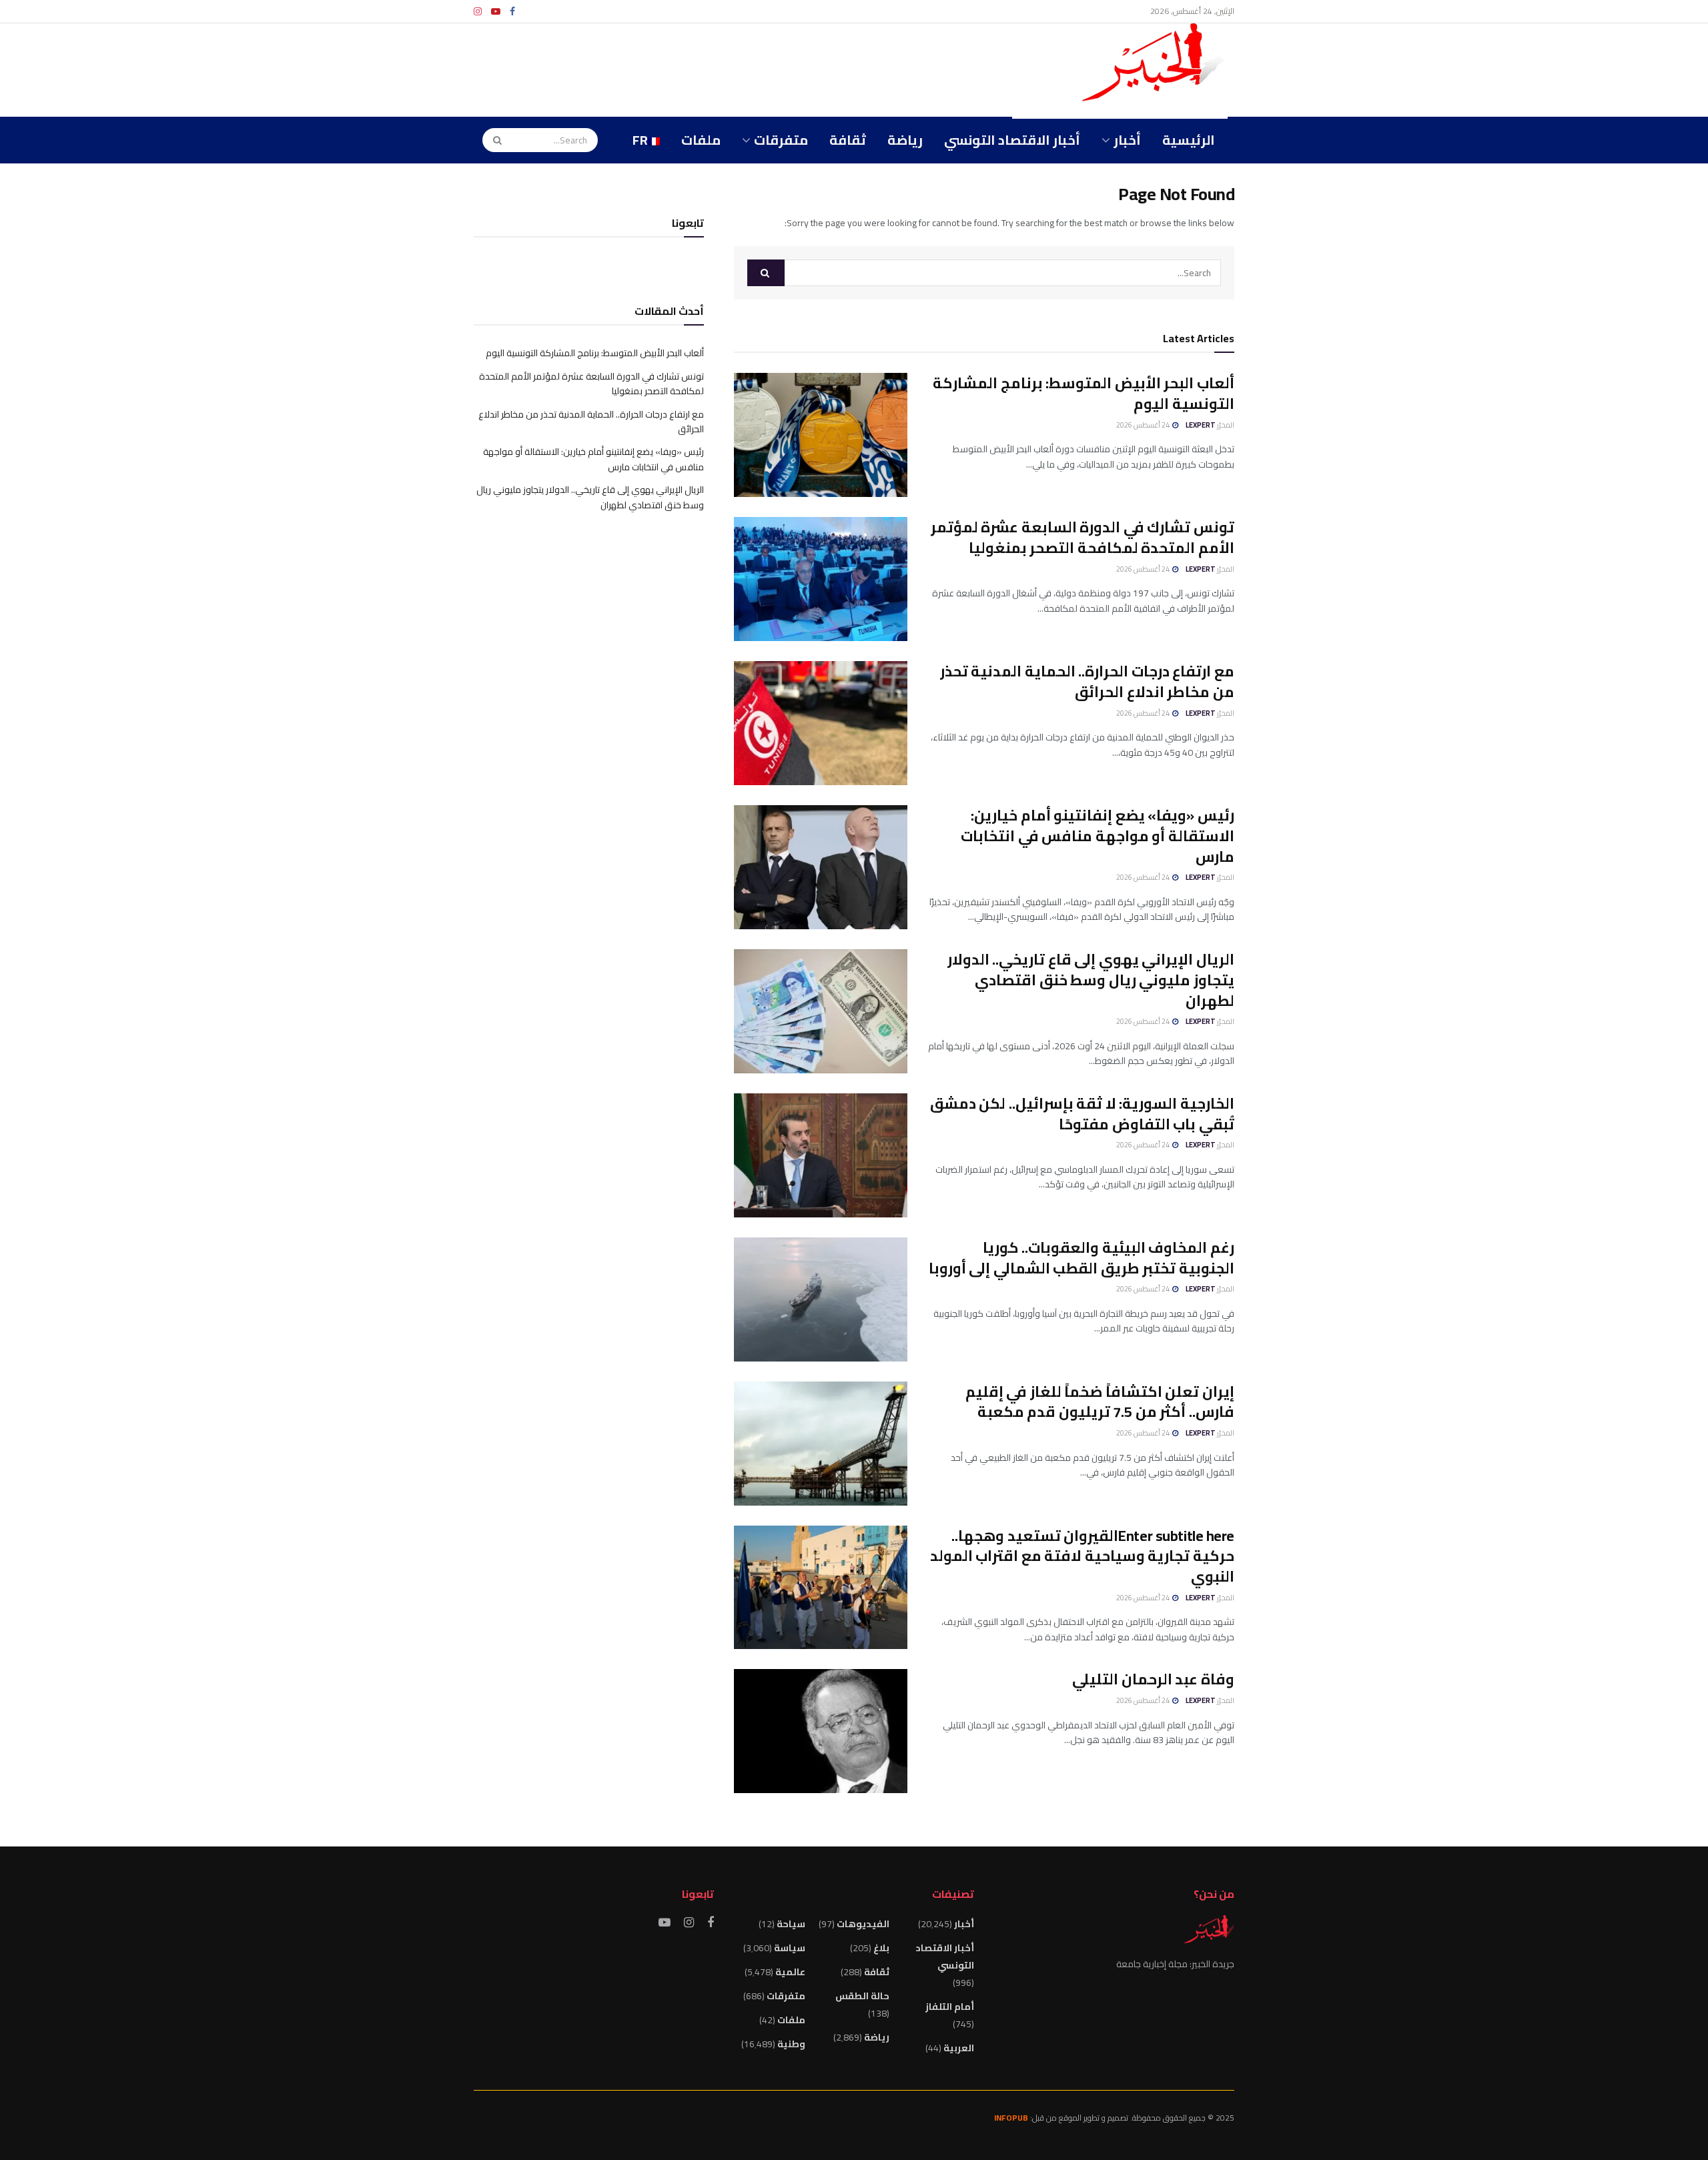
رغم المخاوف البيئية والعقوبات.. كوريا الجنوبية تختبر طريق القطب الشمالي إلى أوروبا (1082, 1258)
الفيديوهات (863, 1924)
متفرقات (781, 140)
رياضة (905, 140)
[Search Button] (493, 140)
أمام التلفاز (950, 2007)
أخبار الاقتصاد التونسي (1012, 140)
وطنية (791, 2044)
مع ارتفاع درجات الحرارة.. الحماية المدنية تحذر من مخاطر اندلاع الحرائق (1087, 681)
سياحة (791, 1924)
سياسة (790, 1948)
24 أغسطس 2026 (1144, 425)
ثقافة (848, 140)
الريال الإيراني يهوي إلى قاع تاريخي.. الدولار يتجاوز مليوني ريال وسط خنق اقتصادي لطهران (1091, 980)
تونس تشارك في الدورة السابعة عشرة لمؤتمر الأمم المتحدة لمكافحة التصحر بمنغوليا (1083, 537)
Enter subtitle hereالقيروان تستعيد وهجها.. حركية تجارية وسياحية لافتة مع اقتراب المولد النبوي (1082, 1556)
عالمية (790, 1972)
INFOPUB (1011, 2118)
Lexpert (1201, 425)
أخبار (1127, 140)
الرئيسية (1189, 140)
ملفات (701, 140)
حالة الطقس (862, 1996)
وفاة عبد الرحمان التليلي (1153, 1679)
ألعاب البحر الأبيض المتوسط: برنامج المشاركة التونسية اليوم (1084, 393)
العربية (959, 2048)
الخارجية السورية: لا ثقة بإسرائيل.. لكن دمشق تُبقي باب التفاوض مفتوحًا (1082, 1114)
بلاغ (881, 1948)
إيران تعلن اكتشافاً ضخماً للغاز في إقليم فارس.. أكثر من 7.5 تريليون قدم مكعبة (1100, 1402)
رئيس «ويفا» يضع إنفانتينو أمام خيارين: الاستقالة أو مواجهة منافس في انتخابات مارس (1098, 836)
